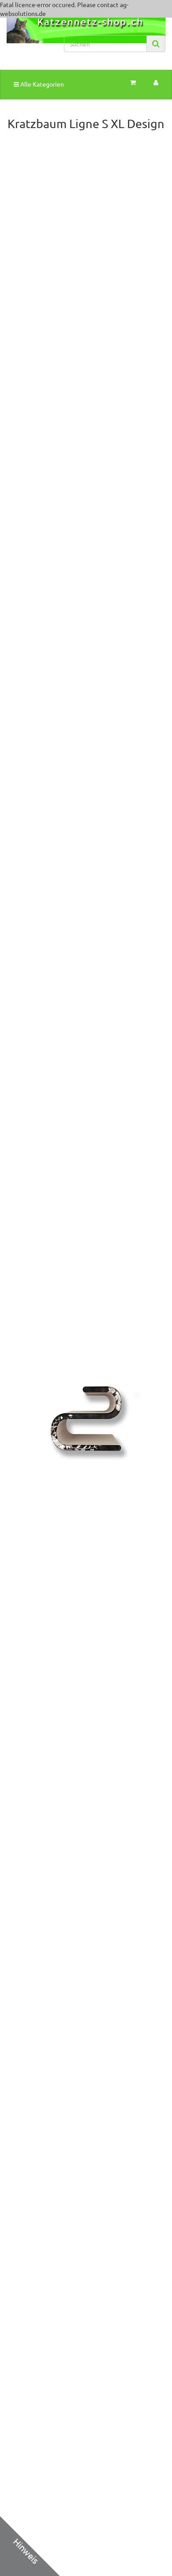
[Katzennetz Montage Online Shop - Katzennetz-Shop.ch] (29, 39)
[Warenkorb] (133, 83)
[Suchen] (156, 44)
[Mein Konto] (156, 83)
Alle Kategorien (41, 84)
